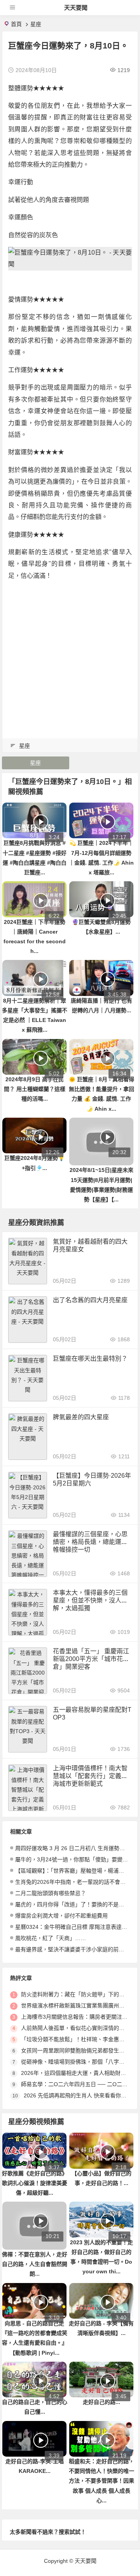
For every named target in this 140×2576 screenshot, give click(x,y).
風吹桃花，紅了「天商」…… (51, 1938)
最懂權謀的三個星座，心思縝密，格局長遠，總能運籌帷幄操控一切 (90, 1542)
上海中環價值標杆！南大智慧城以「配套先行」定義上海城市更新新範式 (90, 1776)
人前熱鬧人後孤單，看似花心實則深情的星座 (75, 2028)
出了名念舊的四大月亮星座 (90, 1300)
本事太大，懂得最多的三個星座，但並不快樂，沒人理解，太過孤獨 (90, 1600)
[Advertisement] (70, 657)
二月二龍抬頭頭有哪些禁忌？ (51, 1893)
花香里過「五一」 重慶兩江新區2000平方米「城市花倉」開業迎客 (91, 1659)
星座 (36, 24)
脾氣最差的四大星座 (81, 1417)
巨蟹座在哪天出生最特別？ (90, 1359)
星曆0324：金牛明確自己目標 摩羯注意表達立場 (74, 1927)
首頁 (16, 24)
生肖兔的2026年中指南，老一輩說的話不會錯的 (73, 1882)
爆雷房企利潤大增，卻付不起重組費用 (61, 1916)
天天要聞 (76, 8)
